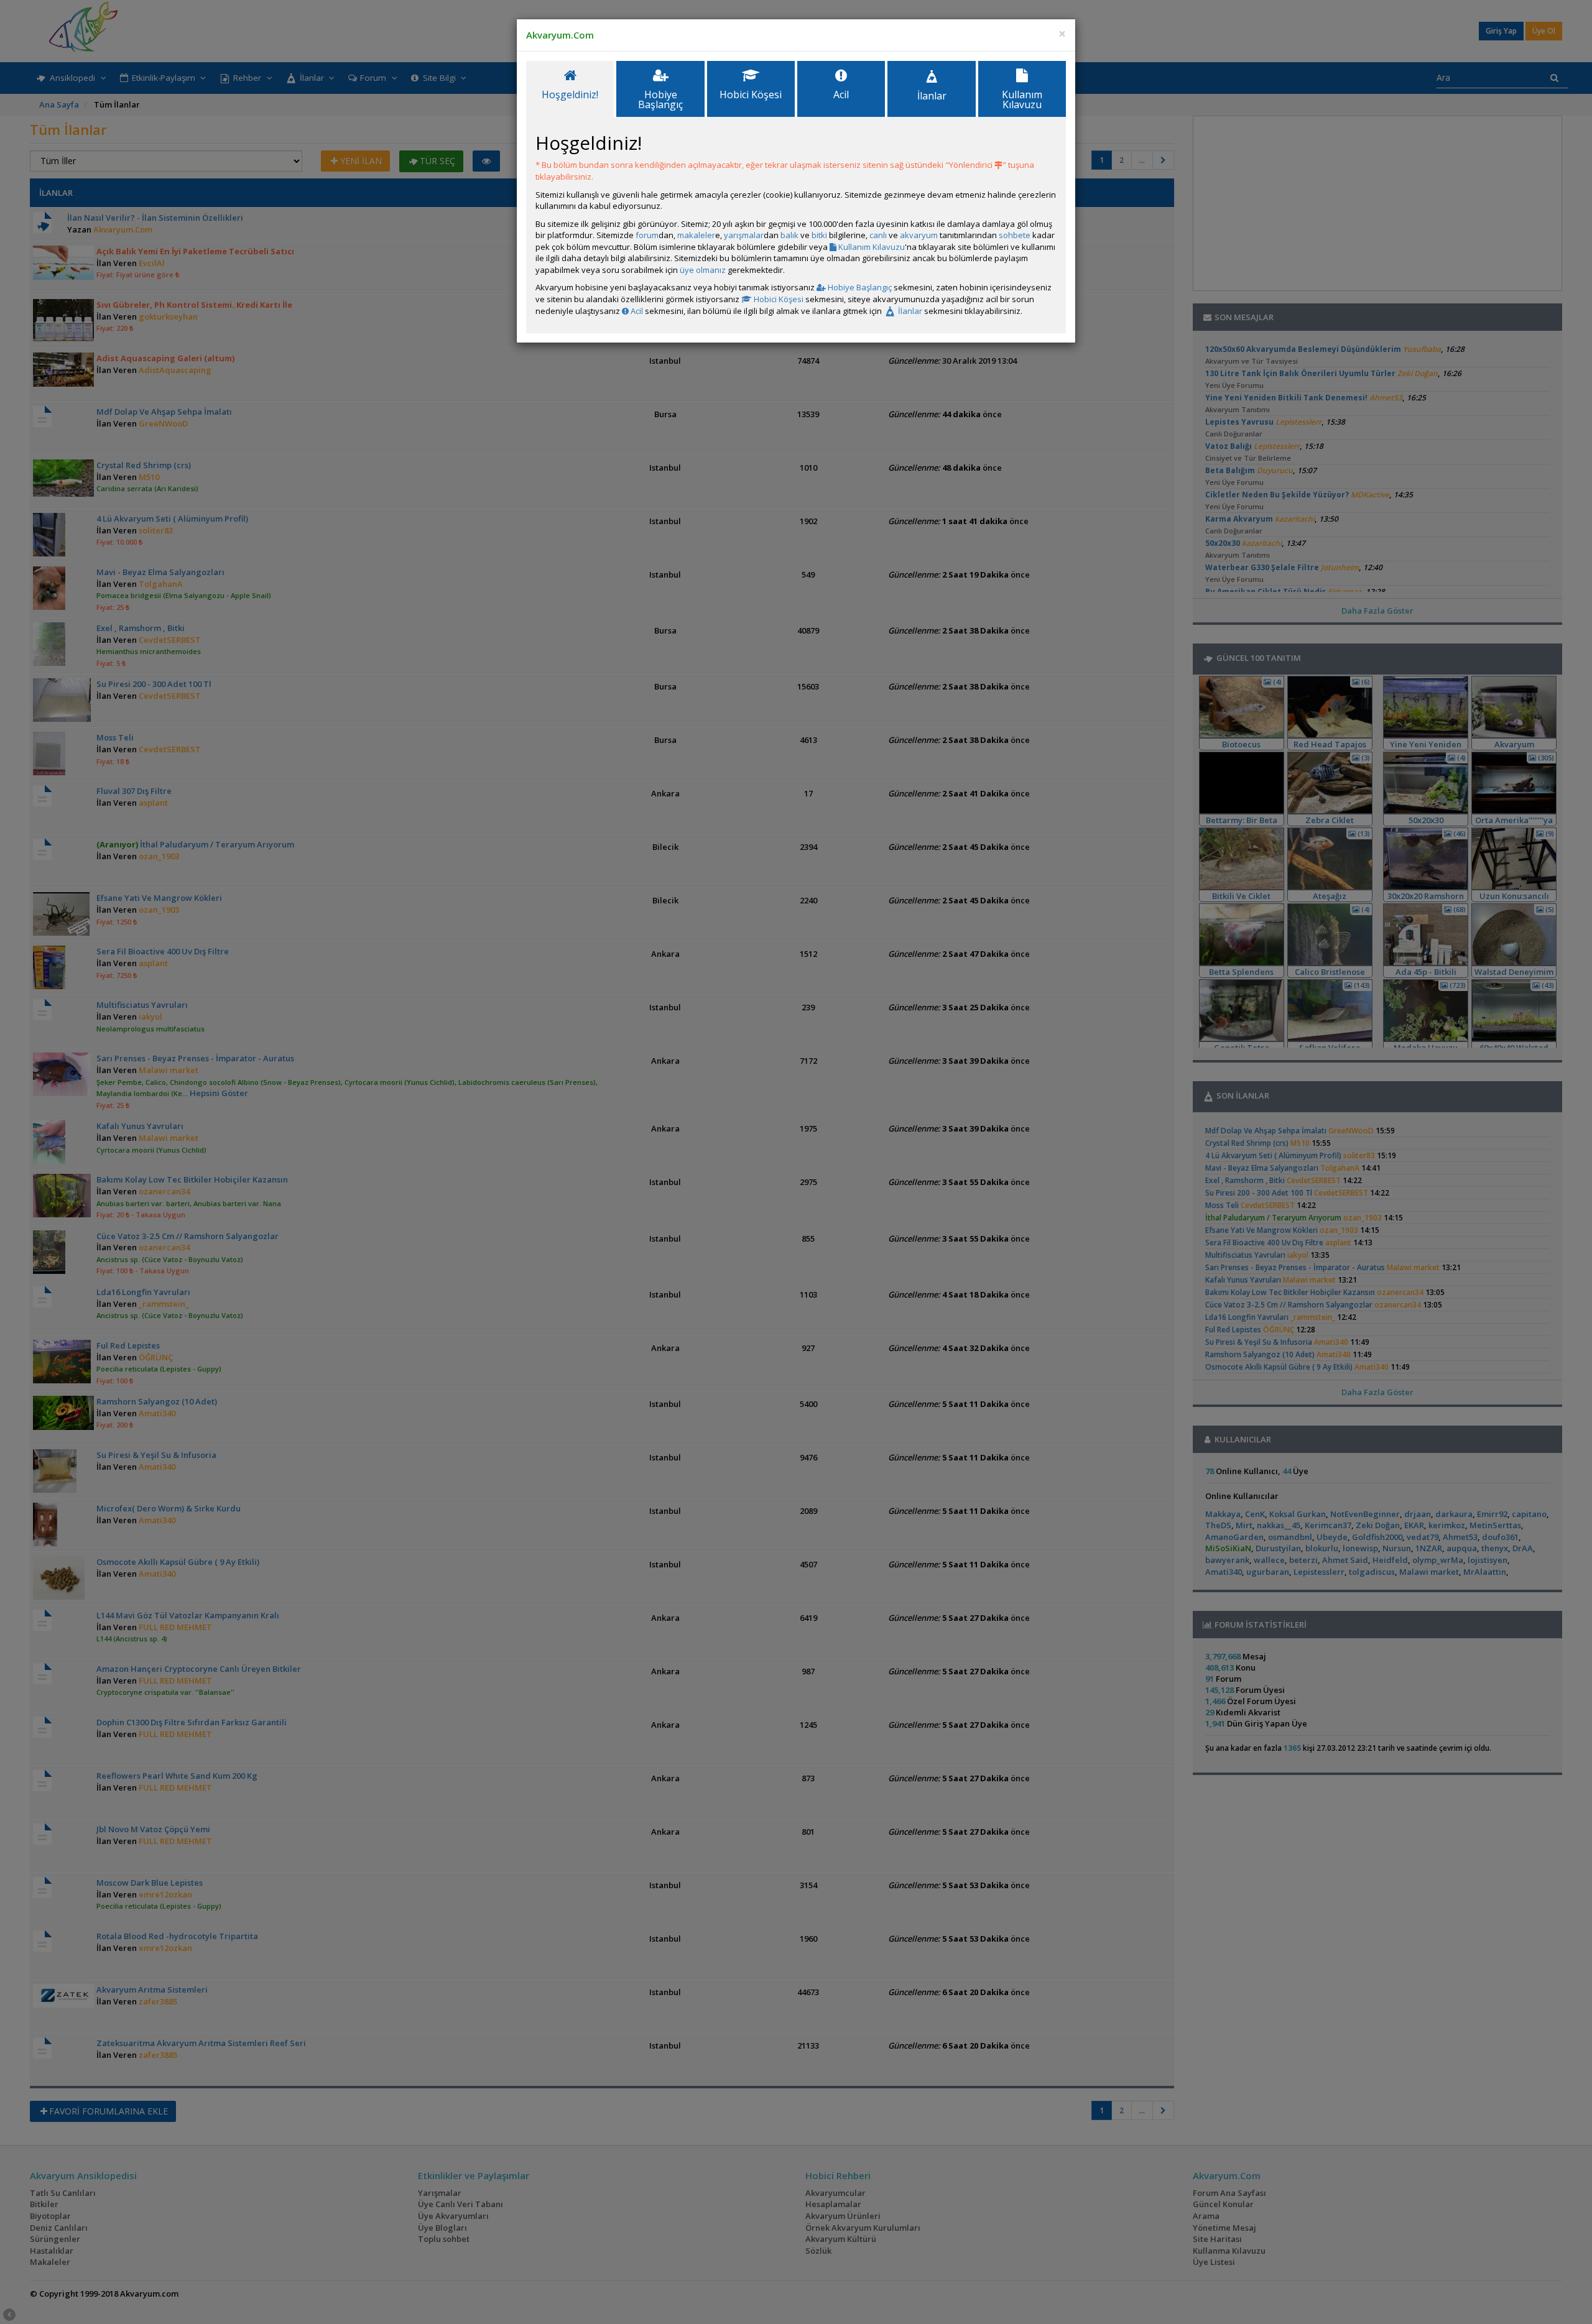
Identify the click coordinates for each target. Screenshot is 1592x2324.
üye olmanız (703, 270)
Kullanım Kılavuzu (871, 247)
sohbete (1015, 235)
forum (647, 235)
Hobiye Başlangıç (859, 287)
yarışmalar (744, 235)
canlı (878, 235)
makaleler (696, 235)
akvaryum (919, 235)
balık (789, 235)
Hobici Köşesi (778, 299)
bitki (819, 235)
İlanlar (909, 311)
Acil (636, 311)
